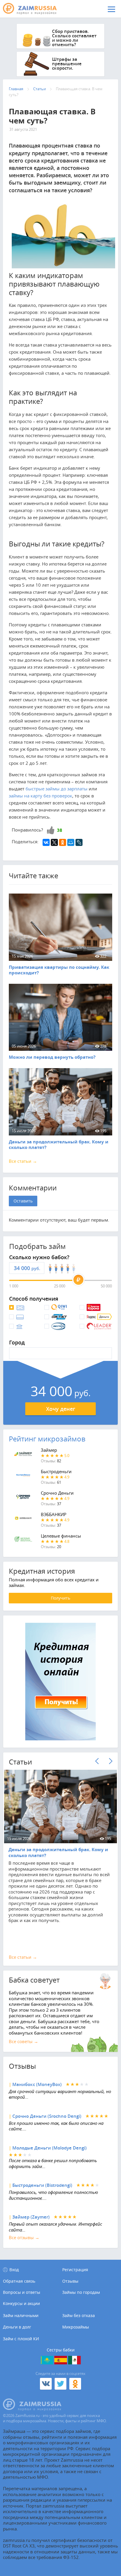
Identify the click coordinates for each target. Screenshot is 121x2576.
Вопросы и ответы (22, 2292)
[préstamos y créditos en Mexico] (74, 2360)
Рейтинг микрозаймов (47, 1439)
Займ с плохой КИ (21, 2339)
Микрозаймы (76, 2327)
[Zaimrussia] (34, 9)
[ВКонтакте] (46, 842)
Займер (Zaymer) (31, 2217)
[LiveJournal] (79, 842)
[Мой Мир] (71, 842)
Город (17, 1343)
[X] (54, 842)
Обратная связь (19, 2281)
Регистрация (75, 2270)
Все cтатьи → (23, 1957)
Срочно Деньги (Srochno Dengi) (47, 2116)
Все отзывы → (24, 2237)
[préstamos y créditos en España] (61, 2360)
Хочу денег (61, 1409)
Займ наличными (21, 2315)
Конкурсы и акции (21, 2304)
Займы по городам (81, 2292)
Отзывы (70, 2281)
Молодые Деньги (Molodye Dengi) (49, 2148)
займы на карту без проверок (41, 796)
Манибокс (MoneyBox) (37, 2084)
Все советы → (23, 2041)
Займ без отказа (79, 2315)
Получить (60, 1598)
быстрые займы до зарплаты (57, 789)
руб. (36, 1268)
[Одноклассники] (63, 842)
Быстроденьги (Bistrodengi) (42, 2185)
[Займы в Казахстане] (47, 2360)
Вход (14, 2270)
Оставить (23, 1201)
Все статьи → (23, 1161)
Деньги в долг (17, 2327)
